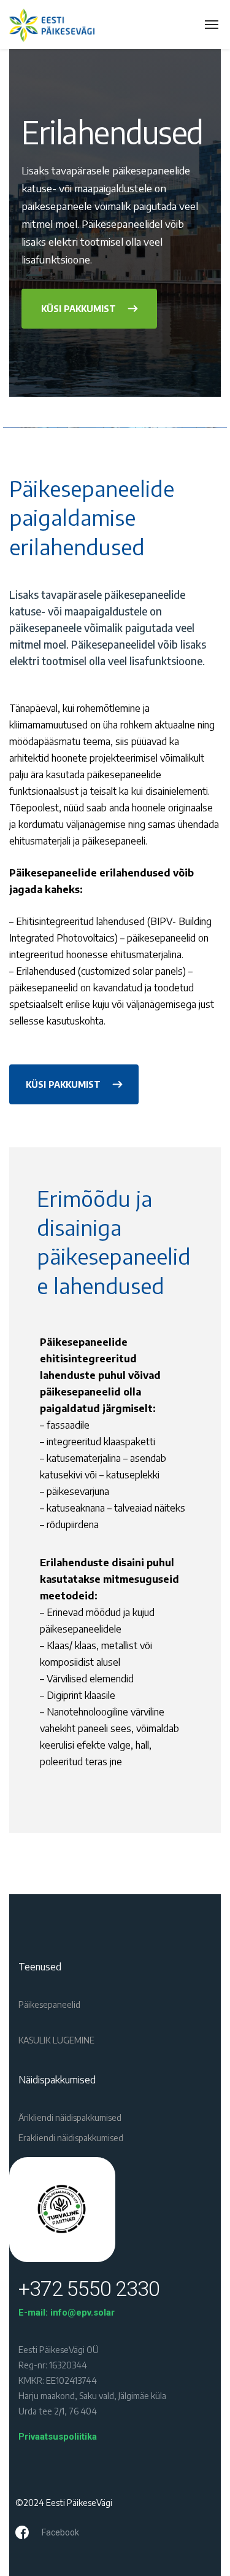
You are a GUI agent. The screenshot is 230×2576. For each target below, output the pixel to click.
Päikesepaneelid (49, 2004)
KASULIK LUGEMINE (56, 2040)
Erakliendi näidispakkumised (71, 2138)
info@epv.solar (82, 2313)
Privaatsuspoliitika (58, 2437)
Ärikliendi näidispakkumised (70, 2117)
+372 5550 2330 (89, 2289)
